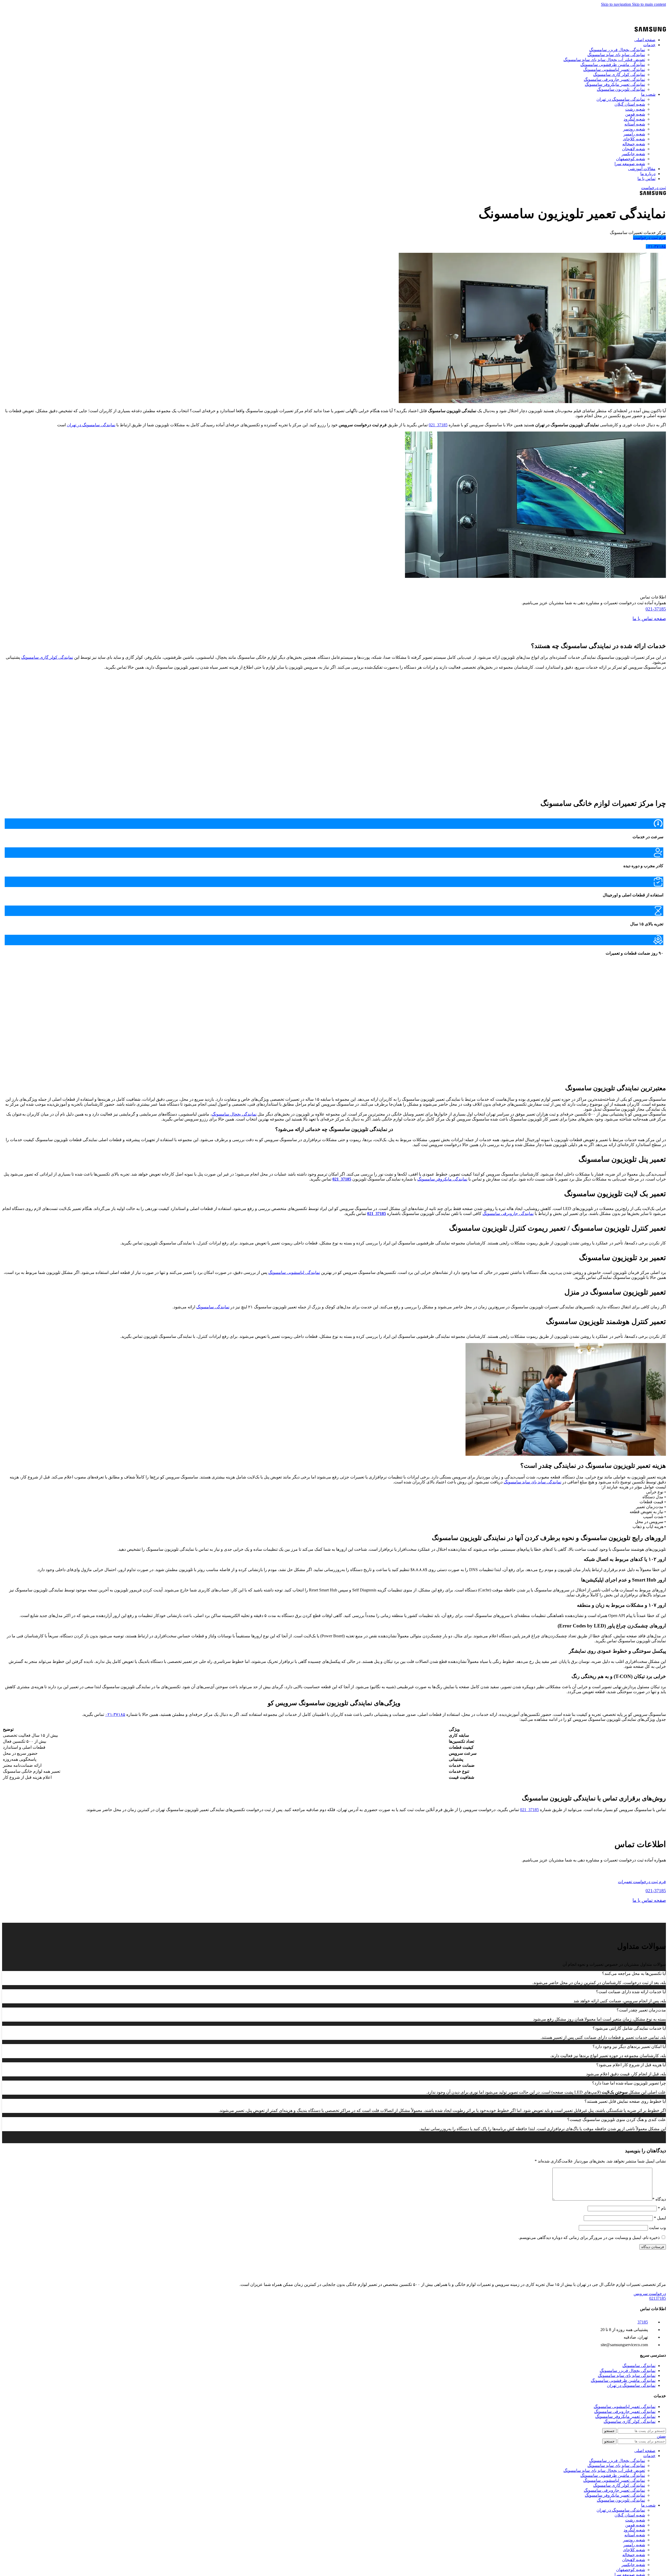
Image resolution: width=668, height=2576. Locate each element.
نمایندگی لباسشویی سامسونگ (294, 1272)
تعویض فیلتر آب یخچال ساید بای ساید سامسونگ (604, 60)
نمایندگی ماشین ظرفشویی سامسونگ (613, 65)
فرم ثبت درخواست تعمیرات (642, 1882)
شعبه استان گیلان (630, 104)
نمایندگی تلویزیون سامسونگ (621, 89)
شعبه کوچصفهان (631, 159)
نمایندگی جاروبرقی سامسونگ (508, 1214)
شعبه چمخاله (634, 144)
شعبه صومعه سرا (630, 164)
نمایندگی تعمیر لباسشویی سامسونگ (614, 70)
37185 (643, 2322)
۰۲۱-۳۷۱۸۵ (656, 246)
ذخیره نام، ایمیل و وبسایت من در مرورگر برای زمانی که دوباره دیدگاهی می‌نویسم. (589, 2237)
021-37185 (656, 609)
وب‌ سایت (657, 2228)
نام (662, 2208)
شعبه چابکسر (633, 154)
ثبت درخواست (654, 188)
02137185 (615, 10)
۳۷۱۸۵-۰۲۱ (115, 1714)
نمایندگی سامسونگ (213, 1307)
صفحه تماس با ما (649, 619)
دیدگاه (659, 2199)
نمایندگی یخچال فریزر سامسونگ (617, 50)
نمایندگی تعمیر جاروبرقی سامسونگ (614, 79)
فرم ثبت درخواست (649, 238)
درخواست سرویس (650, 2294)
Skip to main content (649, 4)
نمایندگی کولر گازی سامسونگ (619, 74)
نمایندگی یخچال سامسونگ (234, 1114)
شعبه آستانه (635, 124)
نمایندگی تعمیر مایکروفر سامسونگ (615, 84)
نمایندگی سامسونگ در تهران (621, 99)
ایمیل (660, 2218)
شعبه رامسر (634, 134)
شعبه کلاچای (634, 139)
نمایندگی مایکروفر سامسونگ (442, 1179)
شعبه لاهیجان (634, 149)
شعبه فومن (635, 114)
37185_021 (438, 425)
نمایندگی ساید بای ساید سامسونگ (616, 55)
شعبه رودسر (634, 129)
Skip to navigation (616, 4)
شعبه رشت (635, 109)
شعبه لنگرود (634, 119)
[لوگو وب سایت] (650, 31)
